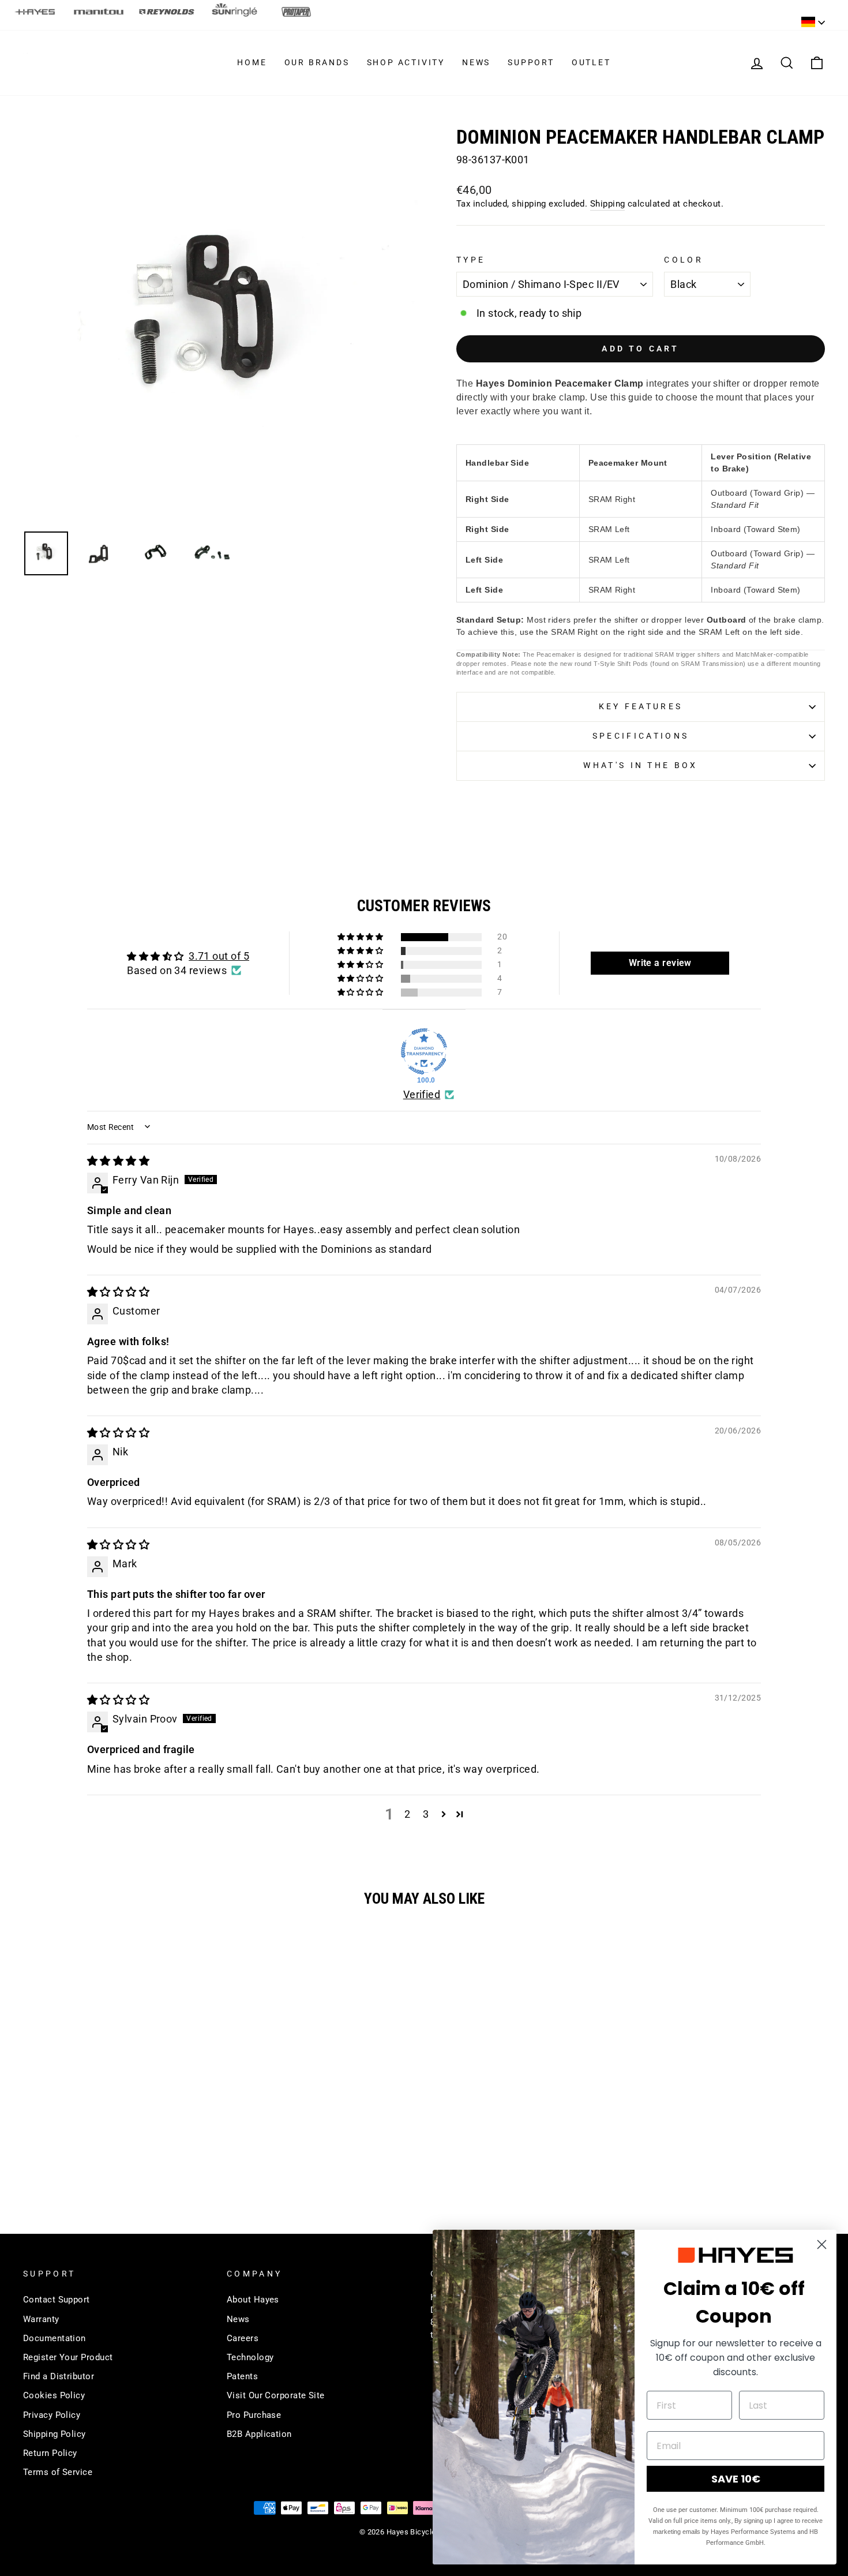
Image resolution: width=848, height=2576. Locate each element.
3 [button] (426, 1814)
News (476, 62)
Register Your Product (68, 2357)
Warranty (41, 2319)
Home (252, 62)
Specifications (641, 736)
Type (471, 260)
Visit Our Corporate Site (276, 2395)
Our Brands (317, 62)
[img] (118, 1161)
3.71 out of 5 (219, 956)
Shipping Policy (55, 2434)
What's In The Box (640, 765)
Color (684, 260)
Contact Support (57, 2300)
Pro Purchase (254, 2415)
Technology (250, 2357)
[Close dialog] (822, 2244)
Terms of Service (58, 2472)
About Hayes (253, 2300)
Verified (422, 1094)
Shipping (608, 204)
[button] (361, 937)
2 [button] (407, 1814)
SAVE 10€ (736, 2479)
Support (531, 62)
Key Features (641, 707)
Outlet (591, 62)
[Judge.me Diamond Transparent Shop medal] (424, 1051)
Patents (242, 2376)
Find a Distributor (59, 2376)
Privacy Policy (52, 2415)
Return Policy (50, 2453)
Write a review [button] (660, 963)
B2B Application (259, 2434)
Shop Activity (406, 62)
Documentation (55, 2338)
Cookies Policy (54, 2395)
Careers (243, 2338)
